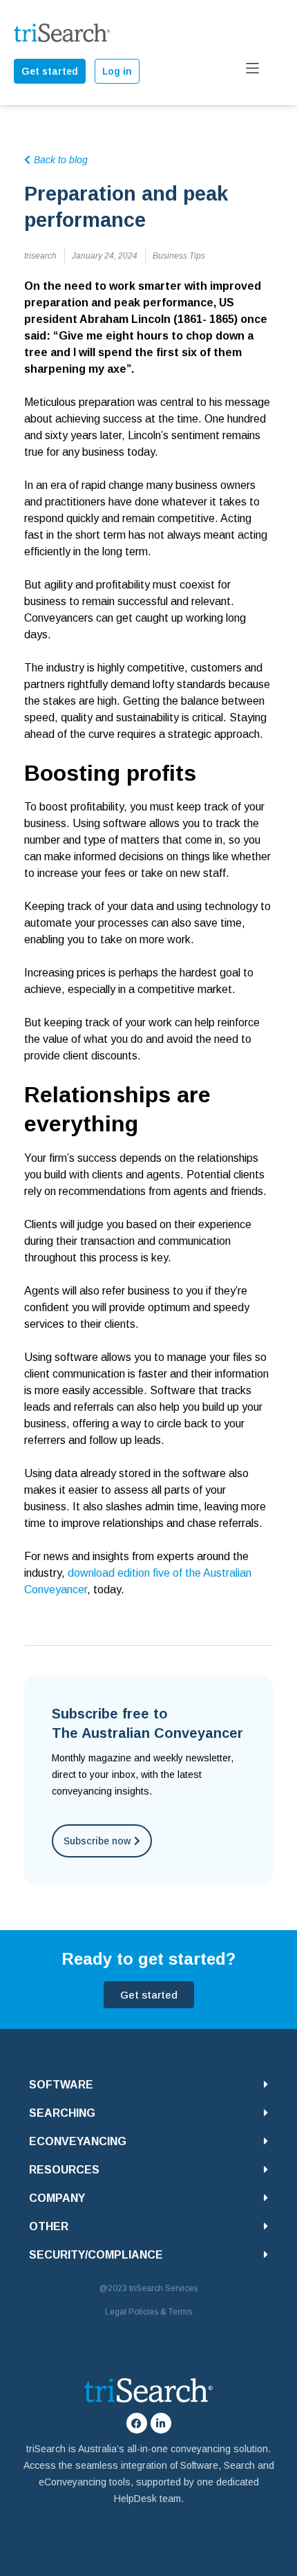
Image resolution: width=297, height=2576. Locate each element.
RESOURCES (64, 2170)
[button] (148, 2085)
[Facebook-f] (137, 2423)
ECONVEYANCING (78, 2141)
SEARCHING (62, 2113)
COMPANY (57, 2198)
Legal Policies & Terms (148, 2312)
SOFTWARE (61, 2085)
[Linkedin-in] (161, 2423)
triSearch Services (163, 2288)
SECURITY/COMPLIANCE (96, 2255)
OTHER (49, 2226)
